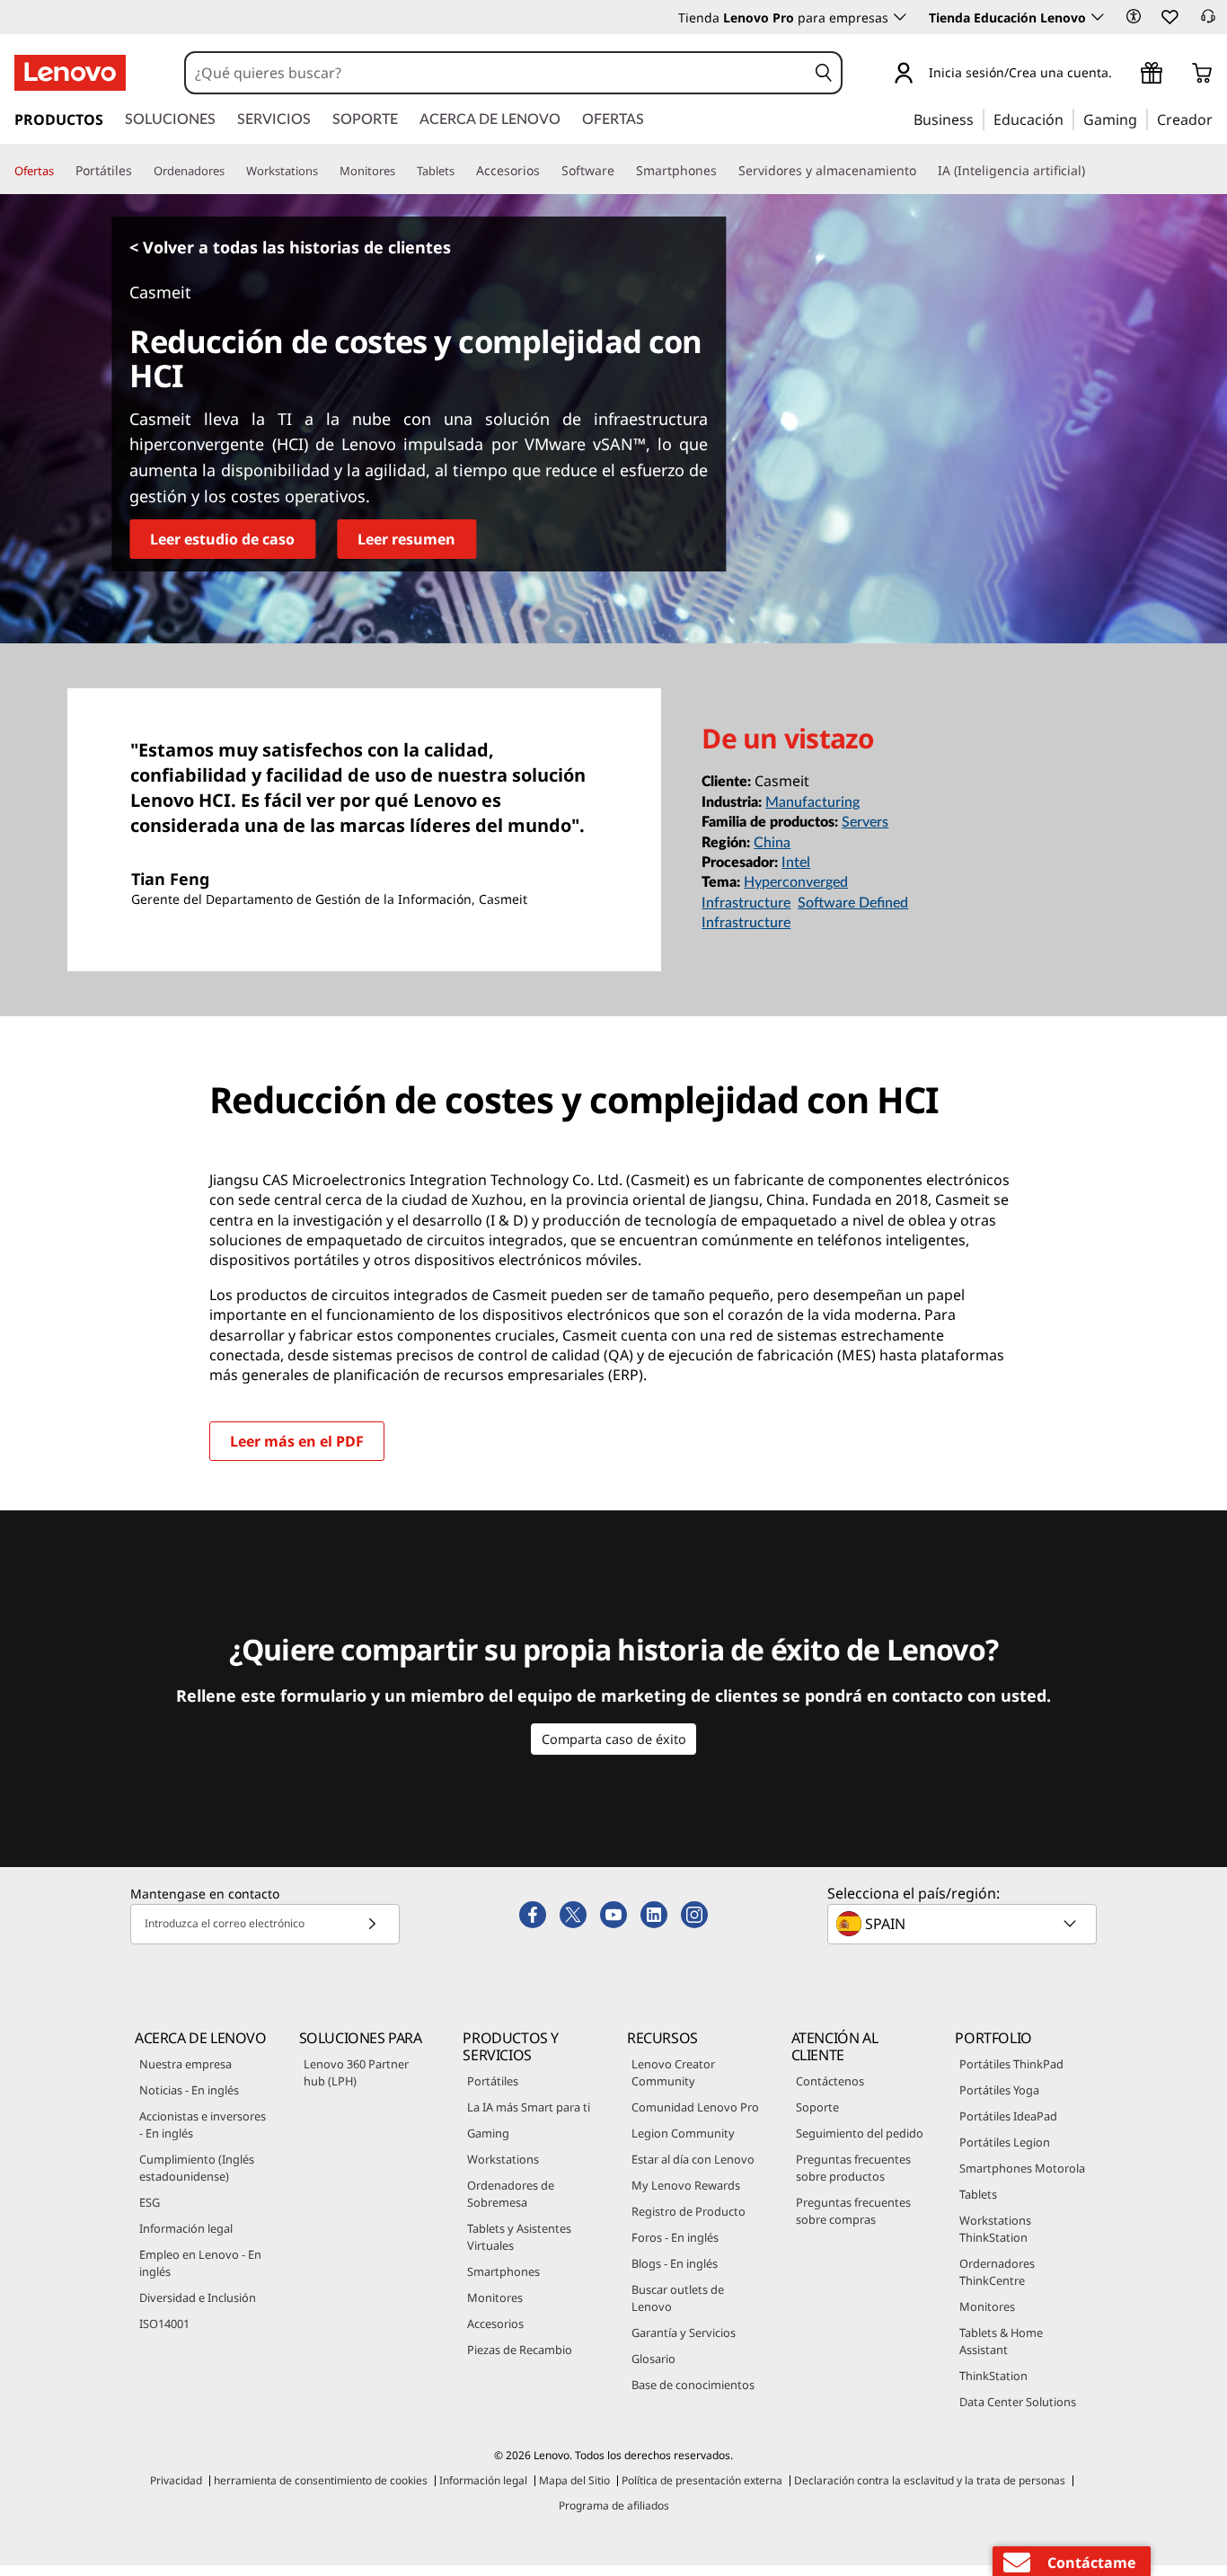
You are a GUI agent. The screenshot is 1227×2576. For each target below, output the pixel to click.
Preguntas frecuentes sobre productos (853, 2168)
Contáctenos (830, 2081)
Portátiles (493, 2081)
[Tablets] (462, 172)
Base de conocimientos (693, 2385)
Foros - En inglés (675, 2237)
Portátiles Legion (1005, 2142)
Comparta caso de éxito (614, 1739)
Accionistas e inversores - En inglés (203, 2125)
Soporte (817, 2107)
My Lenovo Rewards (686, 2185)
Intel (796, 863)
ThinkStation (993, 2376)
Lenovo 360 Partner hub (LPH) (356, 2072)
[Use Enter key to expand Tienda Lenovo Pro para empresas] (900, 17)
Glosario (653, 2359)
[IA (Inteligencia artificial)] (1092, 171)
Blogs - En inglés (675, 2263)
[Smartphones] (724, 171)
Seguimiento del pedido (860, 2133)
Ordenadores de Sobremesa (511, 2194)
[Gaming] (1143, 119)
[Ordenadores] (232, 172)
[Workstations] (325, 172)
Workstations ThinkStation (995, 2229)
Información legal (186, 2228)
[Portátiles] (139, 171)
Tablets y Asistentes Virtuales (519, 2237)
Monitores (495, 2297)
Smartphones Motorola (1022, 2168)
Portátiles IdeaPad (1008, 2116)
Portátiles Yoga (999, 2090)
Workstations (503, 2159)
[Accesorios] (547, 171)
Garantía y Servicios (684, 2333)
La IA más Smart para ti (529, 2107)
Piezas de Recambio (520, 2350)
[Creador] (1219, 119)
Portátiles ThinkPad (1011, 2064)
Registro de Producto (689, 2211)
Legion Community (683, 2133)
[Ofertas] (61, 172)
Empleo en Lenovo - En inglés (200, 2263)
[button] (1134, 16)
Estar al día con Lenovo (693, 2159)
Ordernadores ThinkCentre (997, 2272)
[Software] (622, 171)
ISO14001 (164, 2324)
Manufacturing (812, 802)
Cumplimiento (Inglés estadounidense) (197, 2168)
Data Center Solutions (1018, 2402)
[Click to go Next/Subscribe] (372, 1924)
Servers (865, 822)
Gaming (488, 2133)
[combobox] (496, 73)
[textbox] (964, 1924)
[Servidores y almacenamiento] (923, 171)
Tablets (978, 2194)
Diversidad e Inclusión (198, 2297)
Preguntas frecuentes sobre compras (853, 2211)
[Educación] (1069, 119)
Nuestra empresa (185, 2064)
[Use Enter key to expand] (1123, 75)
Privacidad (176, 2480)
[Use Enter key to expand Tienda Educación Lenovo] (1098, 17)
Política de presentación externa (702, 2480)
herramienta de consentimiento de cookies (321, 2480)
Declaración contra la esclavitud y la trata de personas (930, 2480)
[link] (1208, 22)
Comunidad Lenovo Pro (695, 2107)
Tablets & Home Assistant (1001, 2341)
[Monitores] (402, 172)
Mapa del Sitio (574, 2480)
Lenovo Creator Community (673, 2072)
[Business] (979, 119)
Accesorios (495, 2324)
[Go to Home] (70, 73)
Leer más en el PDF (297, 1441)
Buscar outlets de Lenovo (678, 2298)
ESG (150, 2202)
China (772, 843)
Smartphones (503, 2271)
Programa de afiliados (614, 2505)
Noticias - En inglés (189, 2090)
